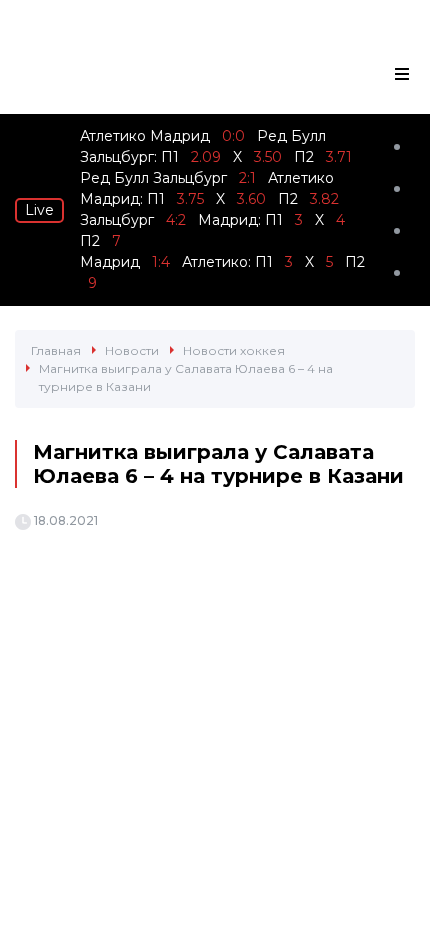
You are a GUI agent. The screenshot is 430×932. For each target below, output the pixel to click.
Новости (132, 350)
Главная (56, 350)
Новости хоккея (234, 350)
